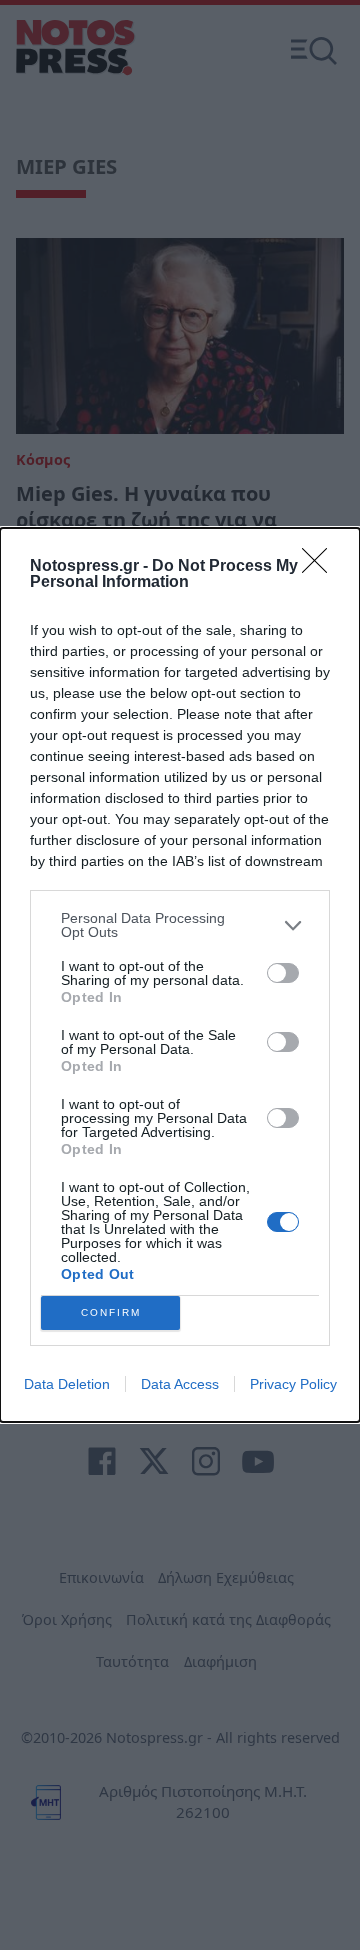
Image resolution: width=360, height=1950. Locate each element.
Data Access (180, 1384)
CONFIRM (111, 1312)
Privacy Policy (293, 1384)
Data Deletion (67, 1384)
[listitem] (180, 925)
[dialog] (180, 975)
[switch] (283, 973)
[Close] (321, 567)
